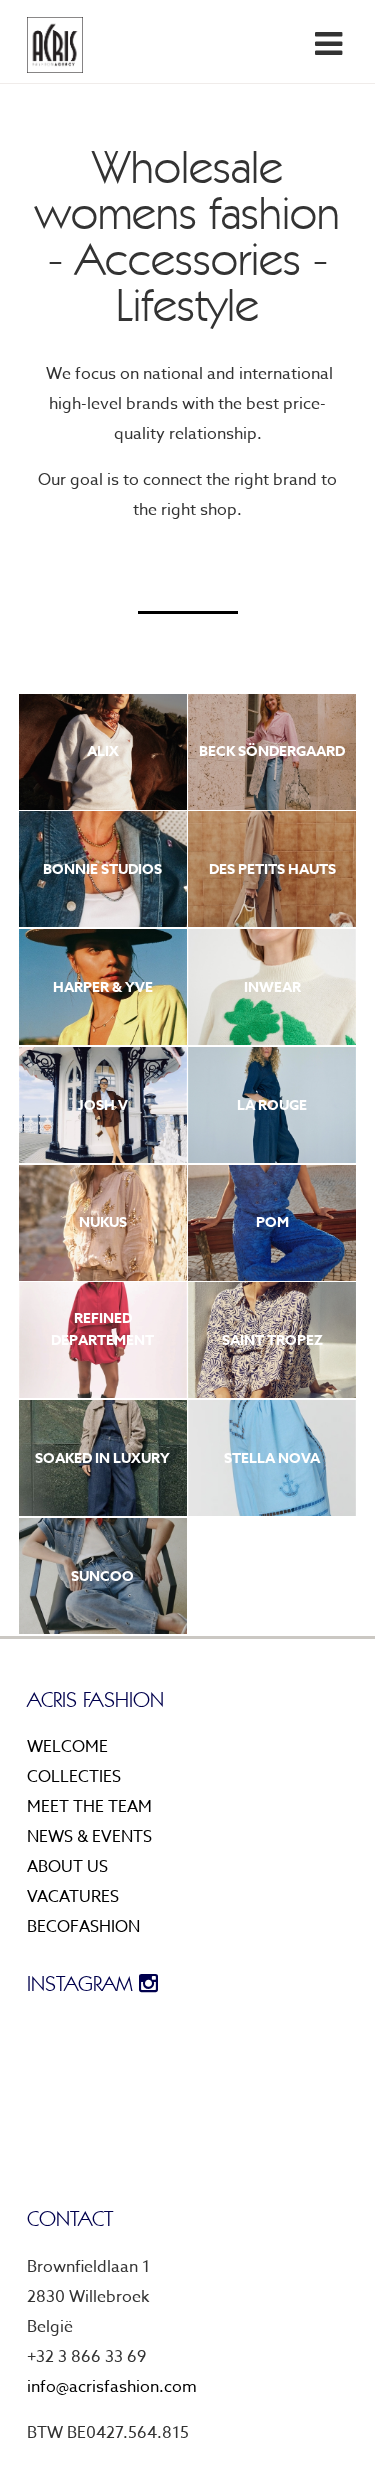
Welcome (67, 1747)
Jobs (329, 208)
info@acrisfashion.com (112, 2387)
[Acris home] (55, 45)
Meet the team (285, 118)
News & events (285, 148)
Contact (309, 268)
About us (307, 178)
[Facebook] (292, 43)
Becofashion (83, 1927)
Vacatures (73, 1897)
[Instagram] (308, 43)
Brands (316, 88)
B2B (333, 238)
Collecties (74, 1777)
